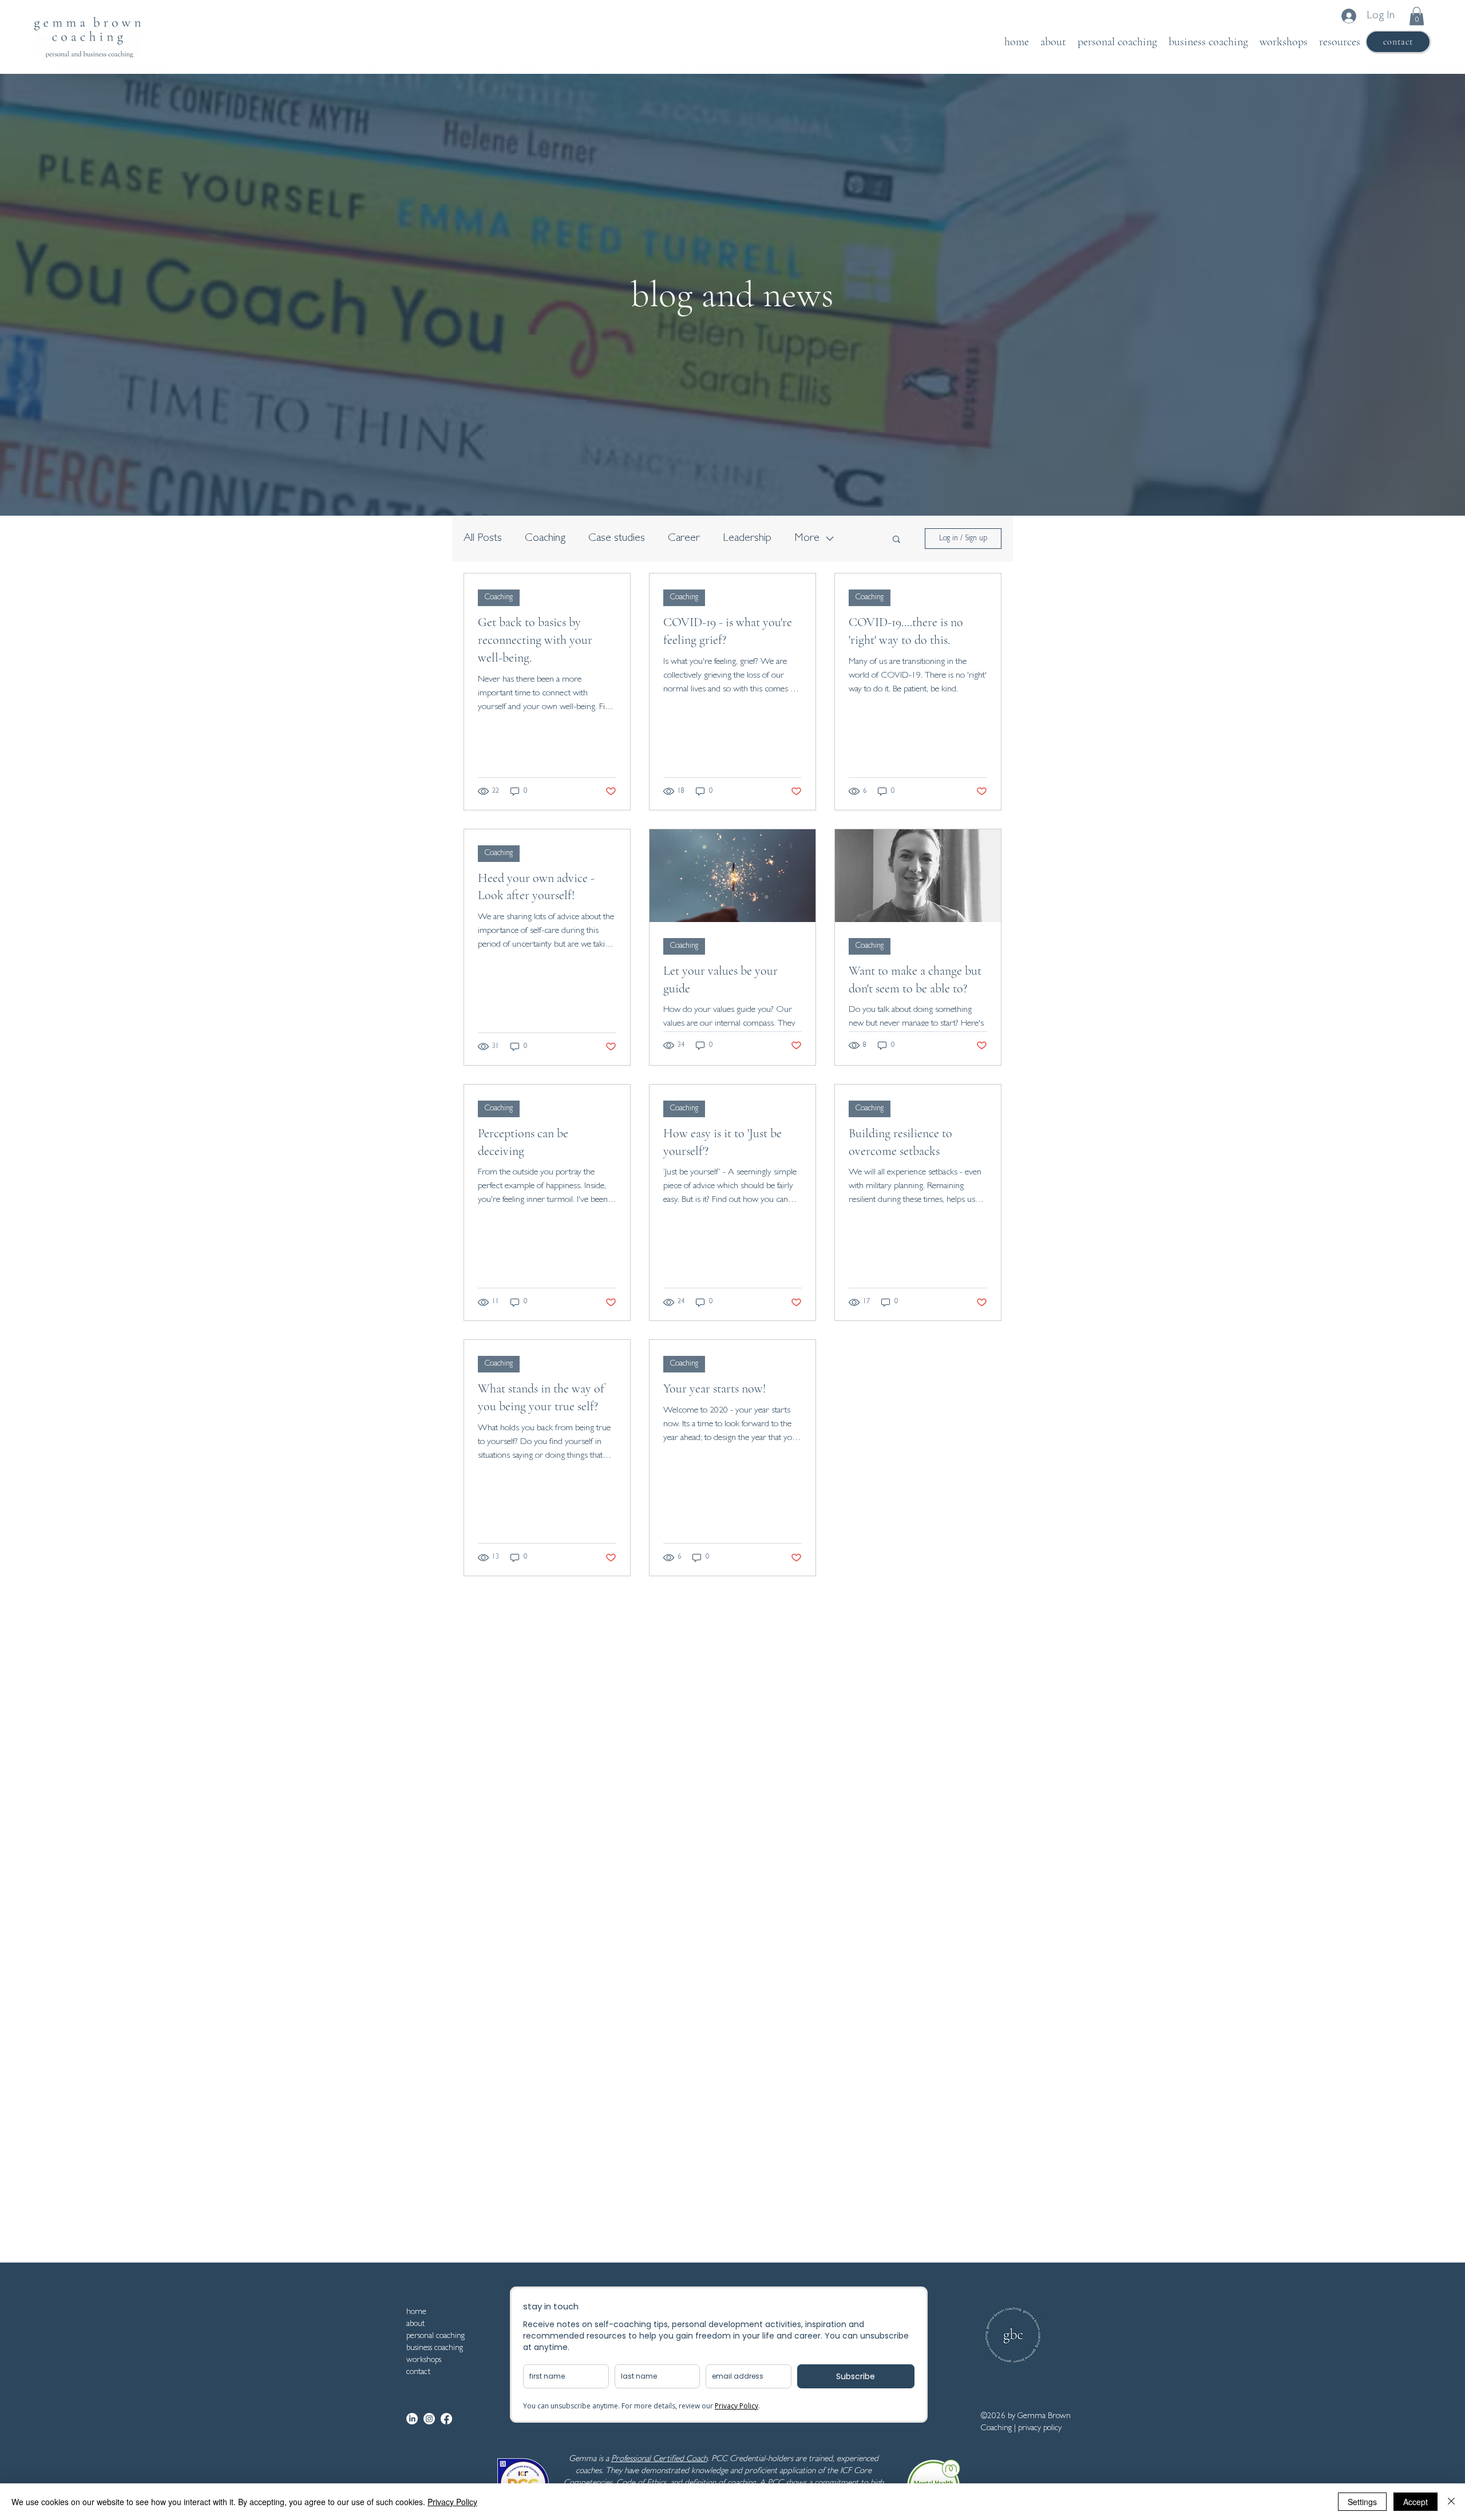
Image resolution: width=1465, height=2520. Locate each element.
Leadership (747, 539)
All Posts (483, 539)
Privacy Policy (452, 2502)
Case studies (617, 539)
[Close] (1451, 2502)
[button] (1417, 16)
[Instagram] (429, 2419)
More (807, 539)
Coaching (545, 539)
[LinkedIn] (412, 2419)
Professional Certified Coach (659, 2460)
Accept (1415, 2502)
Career (684, 539)
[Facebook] (446, 2419)
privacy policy (1040, 2429)
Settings (1362, 2502)
